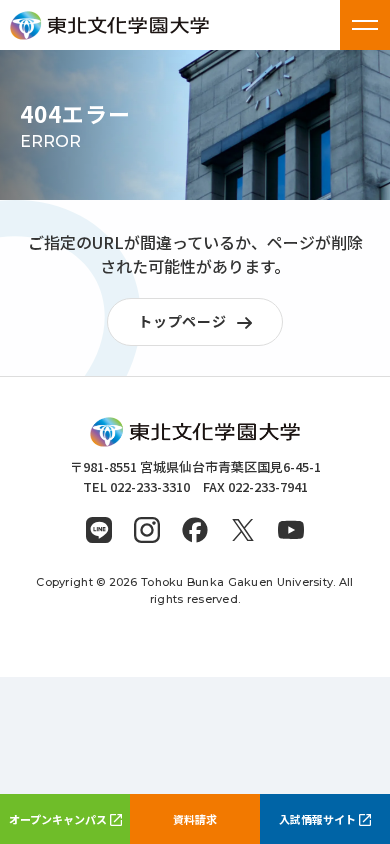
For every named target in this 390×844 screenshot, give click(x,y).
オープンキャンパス (58, 819)
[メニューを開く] (365, 25)
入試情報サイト (317, 819)
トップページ (182, 321)
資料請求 (195, 819)
